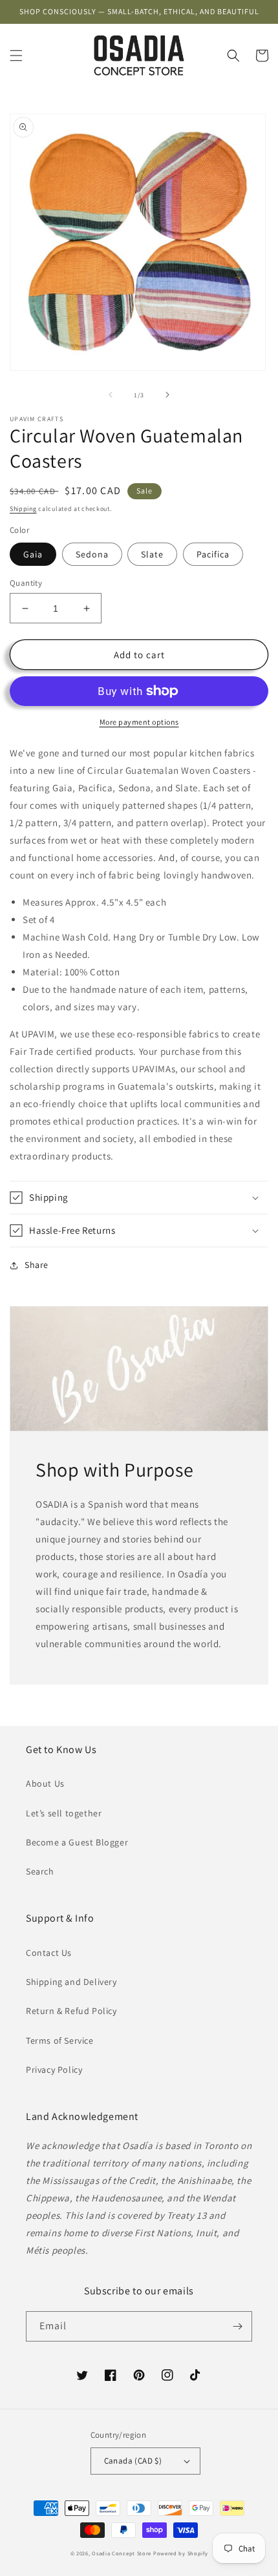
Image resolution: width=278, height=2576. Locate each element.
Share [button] (37, 1265)
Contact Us (49, 1953)
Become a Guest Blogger (77, 1842)
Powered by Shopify (181, 2553)
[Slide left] (111, 395)
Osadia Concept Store (122, 2553)
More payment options (139, 722)
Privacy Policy (54, 2070)
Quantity (26, 583)
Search (40, 1871)
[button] (16, 56)
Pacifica (213, 554)
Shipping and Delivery (71, 1982)
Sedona (92, 554)
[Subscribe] (237, 2326)
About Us (45, 1783)
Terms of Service (60, 2041)
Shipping (23, 509)
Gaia (33, 554)
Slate (152, 554)
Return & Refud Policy (71, 2011)
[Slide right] (167, 395)
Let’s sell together (64, 1813)
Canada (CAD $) (133, 2461)
